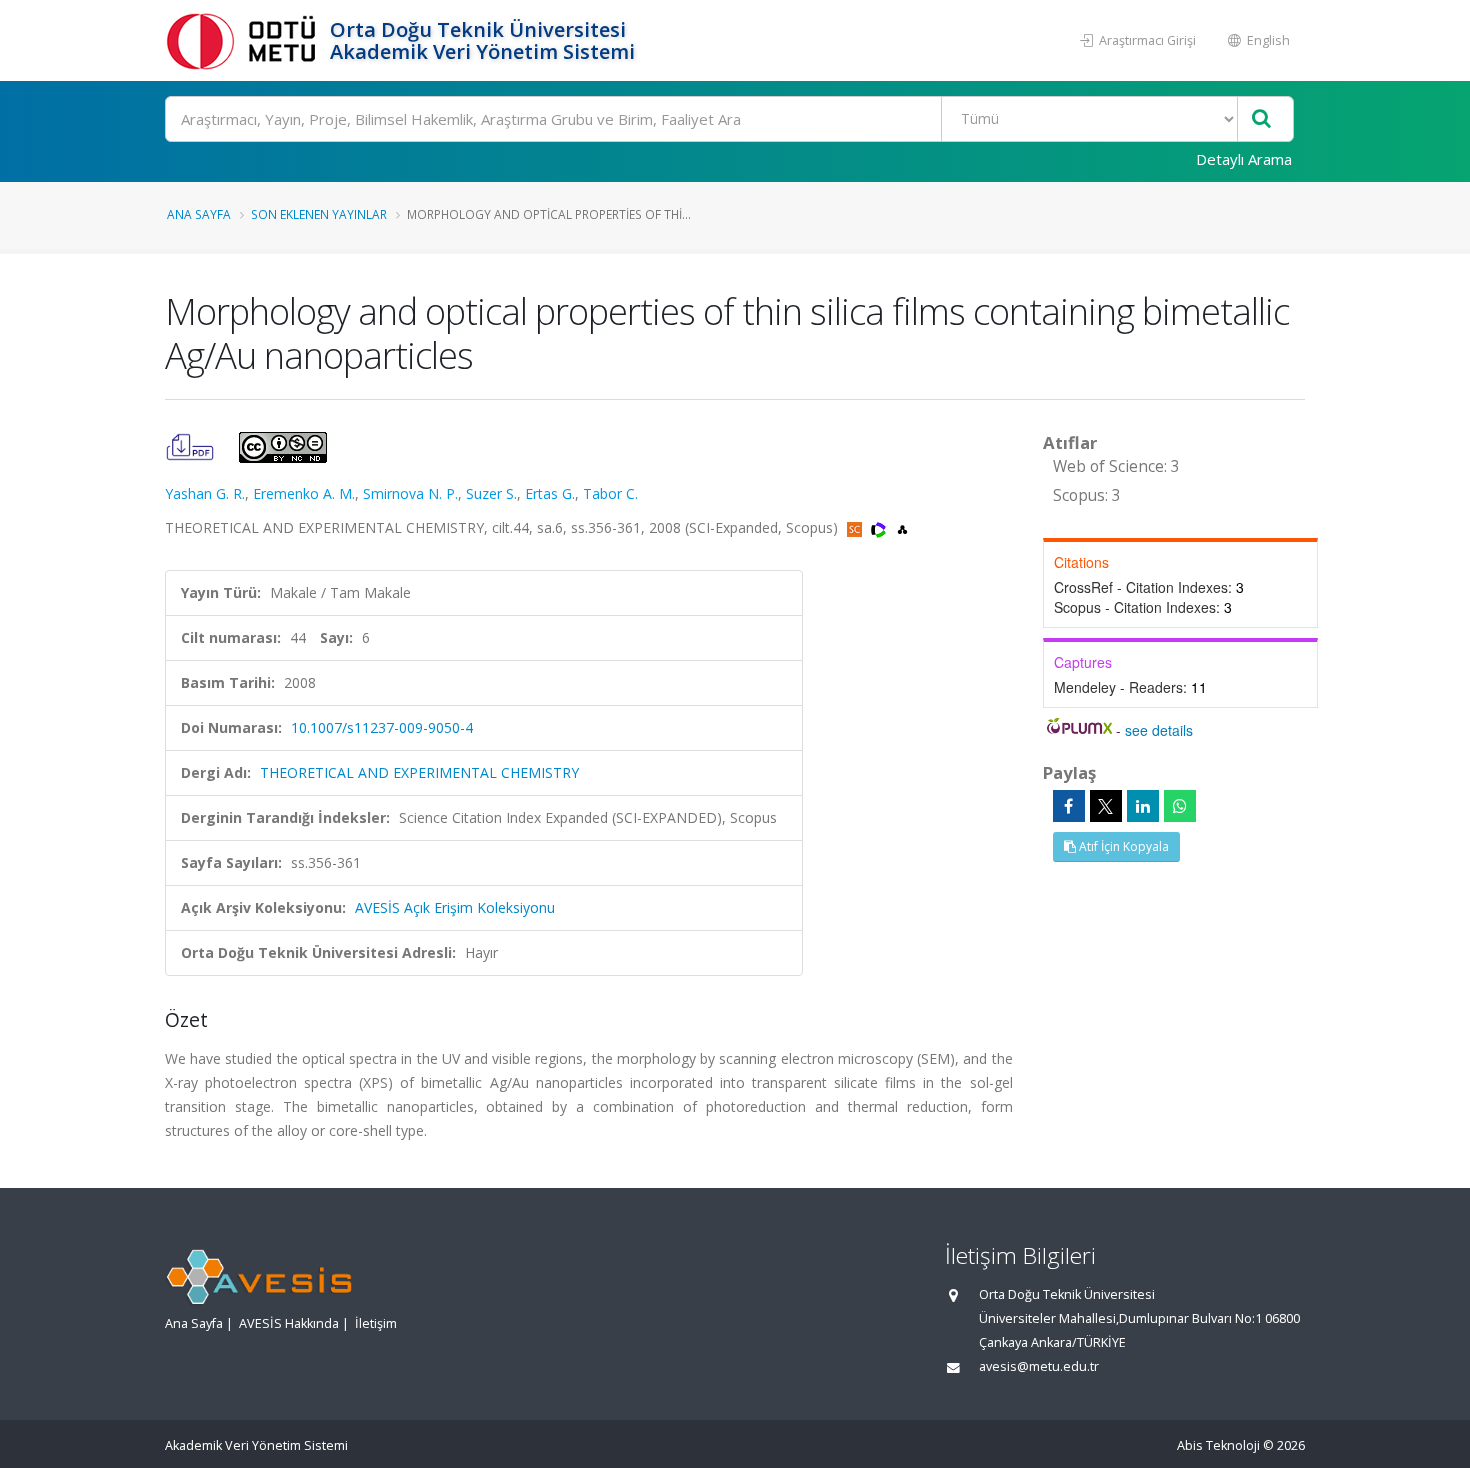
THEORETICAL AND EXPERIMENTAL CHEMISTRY (419, 772)
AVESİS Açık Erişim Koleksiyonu (455, 907)
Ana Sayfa (199, 214)
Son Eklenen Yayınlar (319, 214)
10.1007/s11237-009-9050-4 (382, 727)
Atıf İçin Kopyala (1122, 846)
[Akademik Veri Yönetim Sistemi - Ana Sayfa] (245, 40)
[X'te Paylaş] (1106, 806)
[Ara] (1261, 119)
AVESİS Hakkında (289, 1323)
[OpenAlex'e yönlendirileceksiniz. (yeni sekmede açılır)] (902, 527)
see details (1159, 730)
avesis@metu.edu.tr (1039, 1366)
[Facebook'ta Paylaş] (1069, 806)
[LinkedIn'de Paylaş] (1143, 806)
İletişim (376, 1323)
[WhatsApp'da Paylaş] (1180, 806)
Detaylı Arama (1244, 159)
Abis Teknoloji (1218, 1445)
